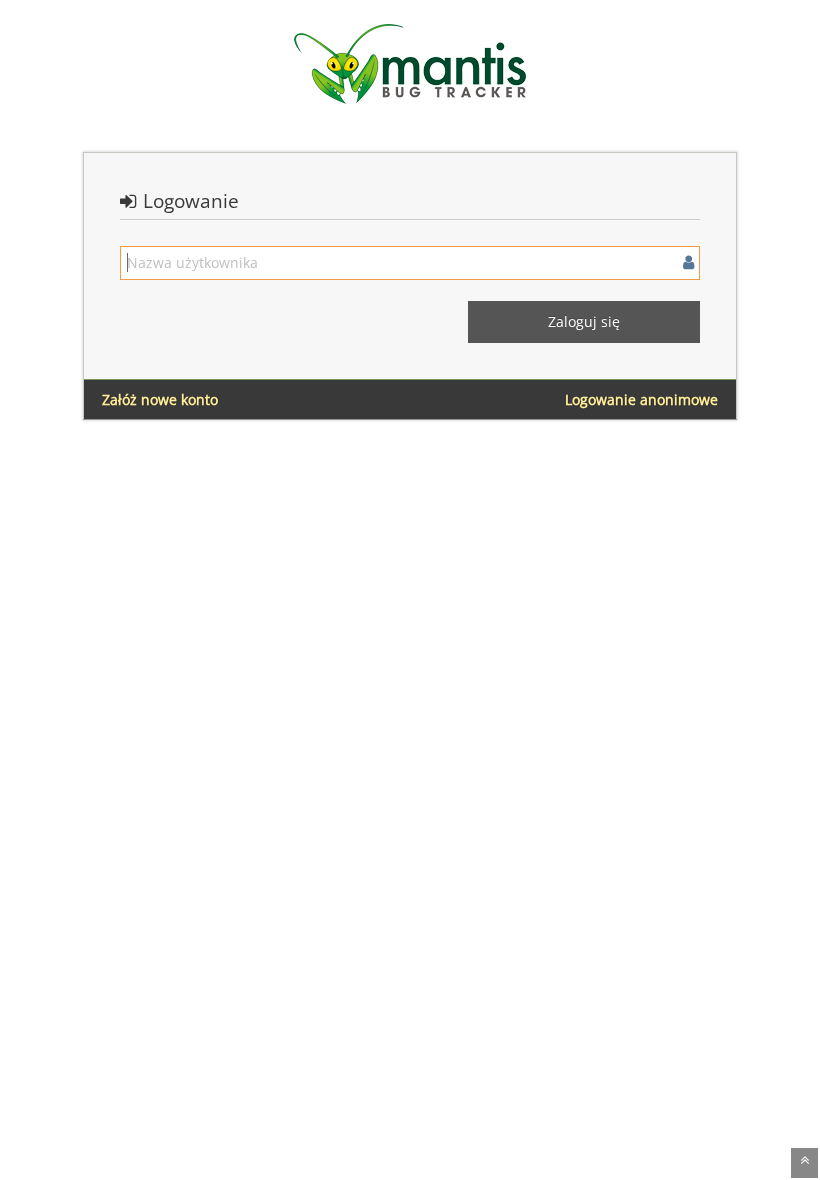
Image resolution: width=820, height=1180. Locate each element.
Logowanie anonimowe (641, 399)
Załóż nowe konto (160, 399)
